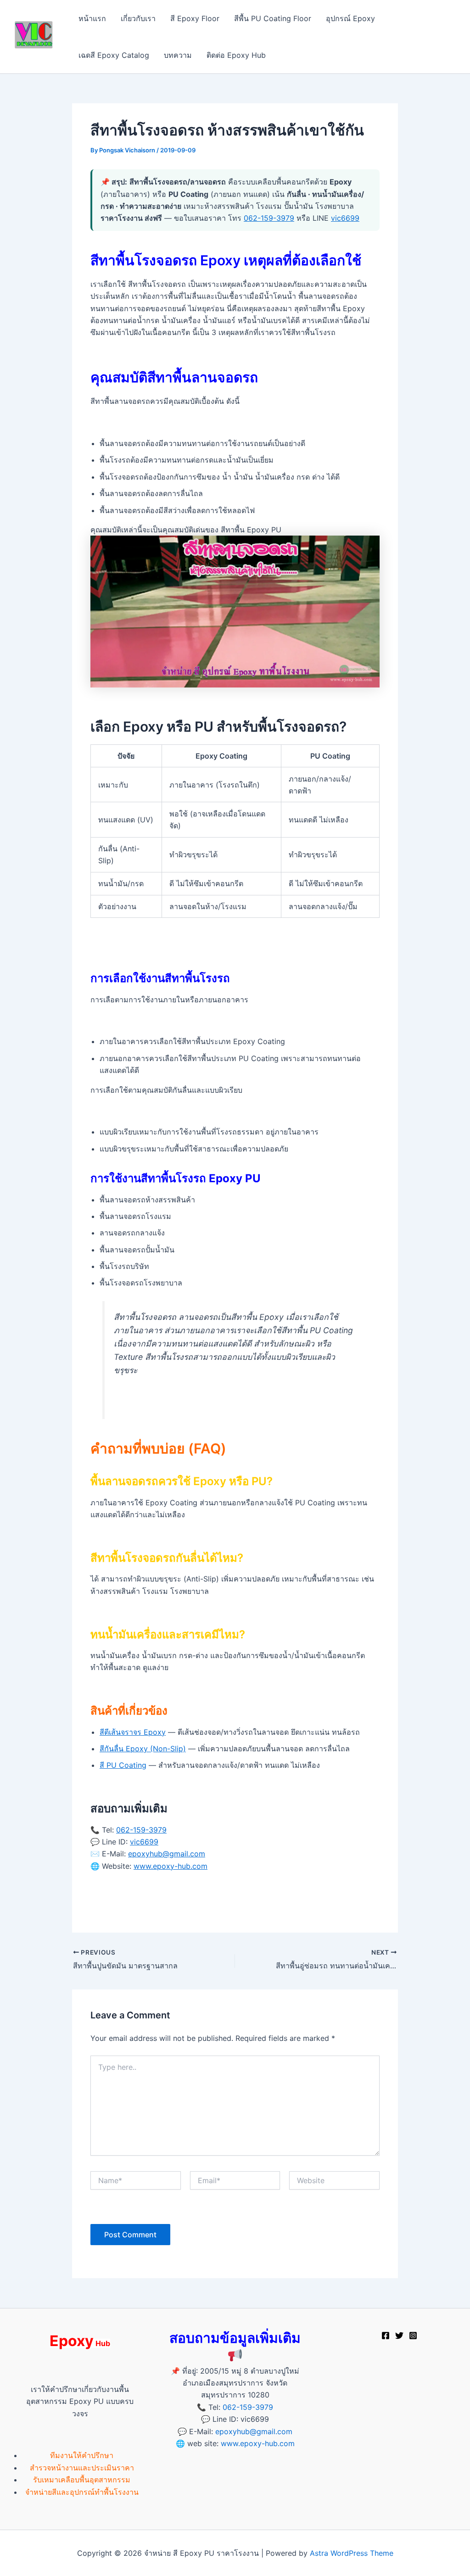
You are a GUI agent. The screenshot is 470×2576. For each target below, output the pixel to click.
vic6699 (345, 218)
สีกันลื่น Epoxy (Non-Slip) (143, 1749)
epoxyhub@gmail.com (167, 1854)
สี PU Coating (123, 1765)
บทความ (178, 55)
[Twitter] (399, 2336)
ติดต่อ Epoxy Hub (236, 55)
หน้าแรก (92, 18)
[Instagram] (413, 2336)
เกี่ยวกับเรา (138, 18)
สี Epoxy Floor (195, 18)
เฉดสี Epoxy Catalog (114, 55)
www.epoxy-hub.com (171, 1866)
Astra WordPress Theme (352, 2553)
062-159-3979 (269, 218)
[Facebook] (386, 2336)
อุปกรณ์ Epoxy (350, 18)
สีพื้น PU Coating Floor (273, 18)
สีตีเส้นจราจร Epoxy (133, 1732)
